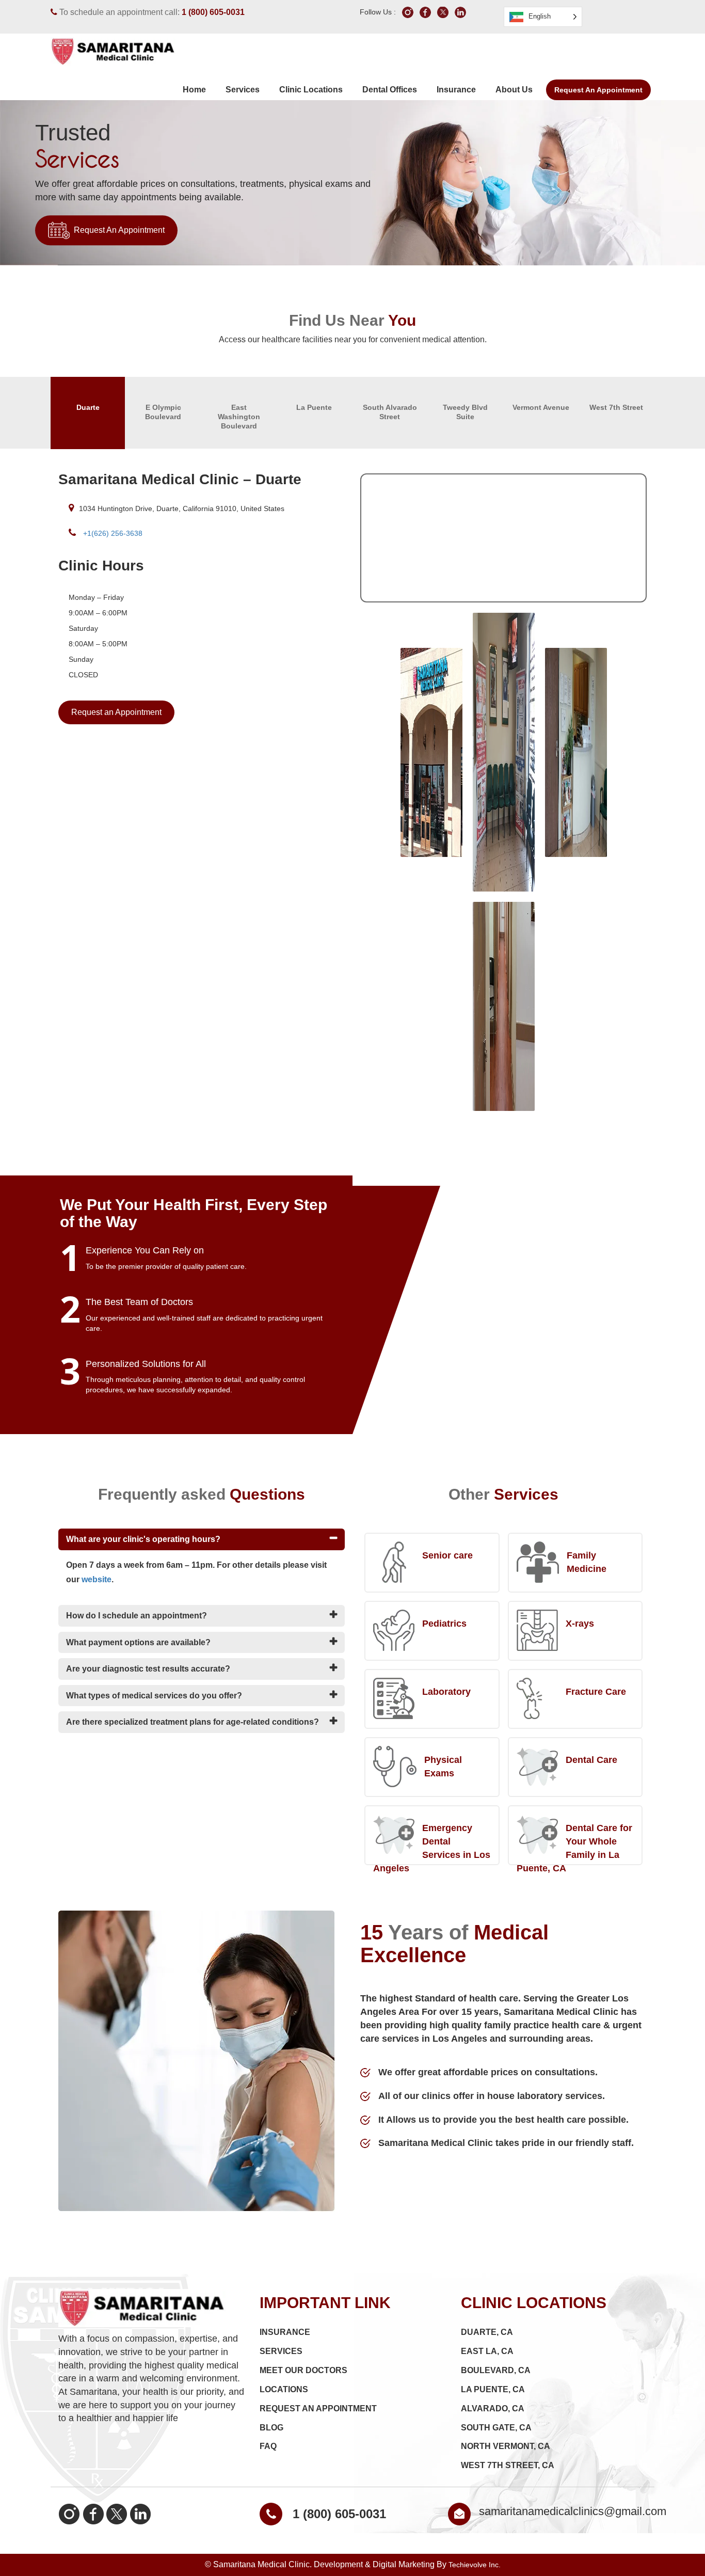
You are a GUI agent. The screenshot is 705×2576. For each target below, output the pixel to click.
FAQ (268, 2446)
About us (514, 90)
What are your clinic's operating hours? (143, 1539)
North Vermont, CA (506, 2446)
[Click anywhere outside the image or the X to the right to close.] (431, 752)
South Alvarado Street (390, 412)
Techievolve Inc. (475, 2565)
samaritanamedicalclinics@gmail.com (573, 2511)
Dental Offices (390, 90)
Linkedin (140, 2514)
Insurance (456, 90)
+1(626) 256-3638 (112, 533)
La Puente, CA (493, 2389)
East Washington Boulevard (239, 417)
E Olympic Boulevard (163, 412)
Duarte (88, 407)
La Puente (314, 407)
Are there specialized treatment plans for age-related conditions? (193, 1722)
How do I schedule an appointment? (137, 1616)
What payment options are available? (138, 1642)
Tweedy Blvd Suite (465, 412)
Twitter (117, 2514)
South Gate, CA (496, 2428)
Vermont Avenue (541, 407)
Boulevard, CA (496, 2370)
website (97, 1579)
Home (194, 90)
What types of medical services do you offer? (154, 1696)
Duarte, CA (487, 2332)
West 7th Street (616, 407)
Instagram (69, 2514)
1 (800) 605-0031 (213, 12)
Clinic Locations (311, 90)
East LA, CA (487, 2351)
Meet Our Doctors (303, 2370)
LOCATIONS (284, 2389)
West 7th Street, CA (508, 2465)
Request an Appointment (598, 90)
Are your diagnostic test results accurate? (148, 1669)
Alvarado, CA (493, 2408)
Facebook (93, 2514)
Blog (271, 2428)
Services (243, 90)
